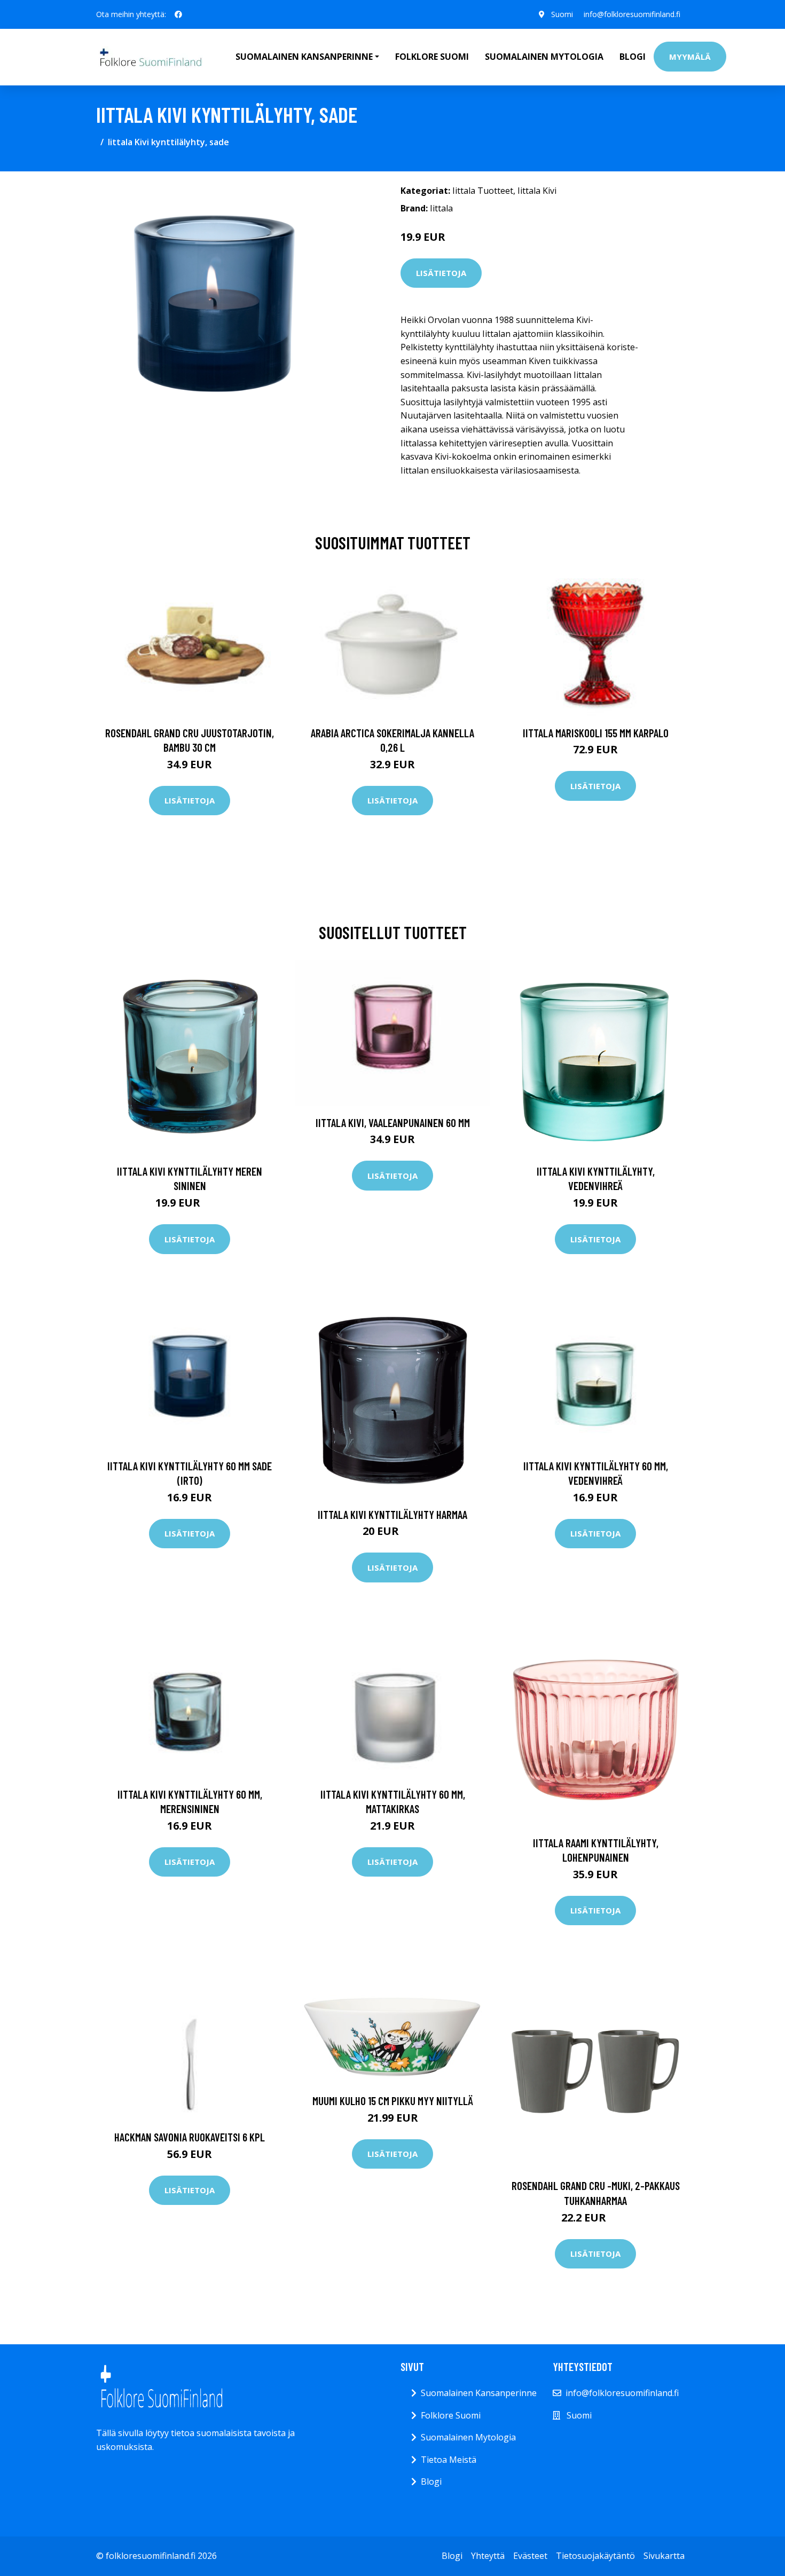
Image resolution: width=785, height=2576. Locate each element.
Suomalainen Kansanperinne (479, 2393)
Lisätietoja (441, 273)
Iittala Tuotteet (483, 191)
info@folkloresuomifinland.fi (632, 14)
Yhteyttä (488, 2556)
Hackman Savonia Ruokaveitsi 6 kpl (190, 2137)
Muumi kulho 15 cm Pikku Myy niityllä (393, 2101)
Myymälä (690, 57)
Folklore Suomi (432, 57)
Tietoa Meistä (449, 2460)
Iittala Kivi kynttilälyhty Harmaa (392, 1514)
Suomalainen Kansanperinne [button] (304, 57)
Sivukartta (664, 2556)
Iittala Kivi (537, 191)
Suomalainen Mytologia (544, 57)
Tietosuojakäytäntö (595, 2556)
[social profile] (178, 14)
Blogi (633, 57)
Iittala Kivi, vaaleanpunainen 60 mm (393, 1122)
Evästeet (530, 2556)
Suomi (562, 14)
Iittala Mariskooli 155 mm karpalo (596, 733)
